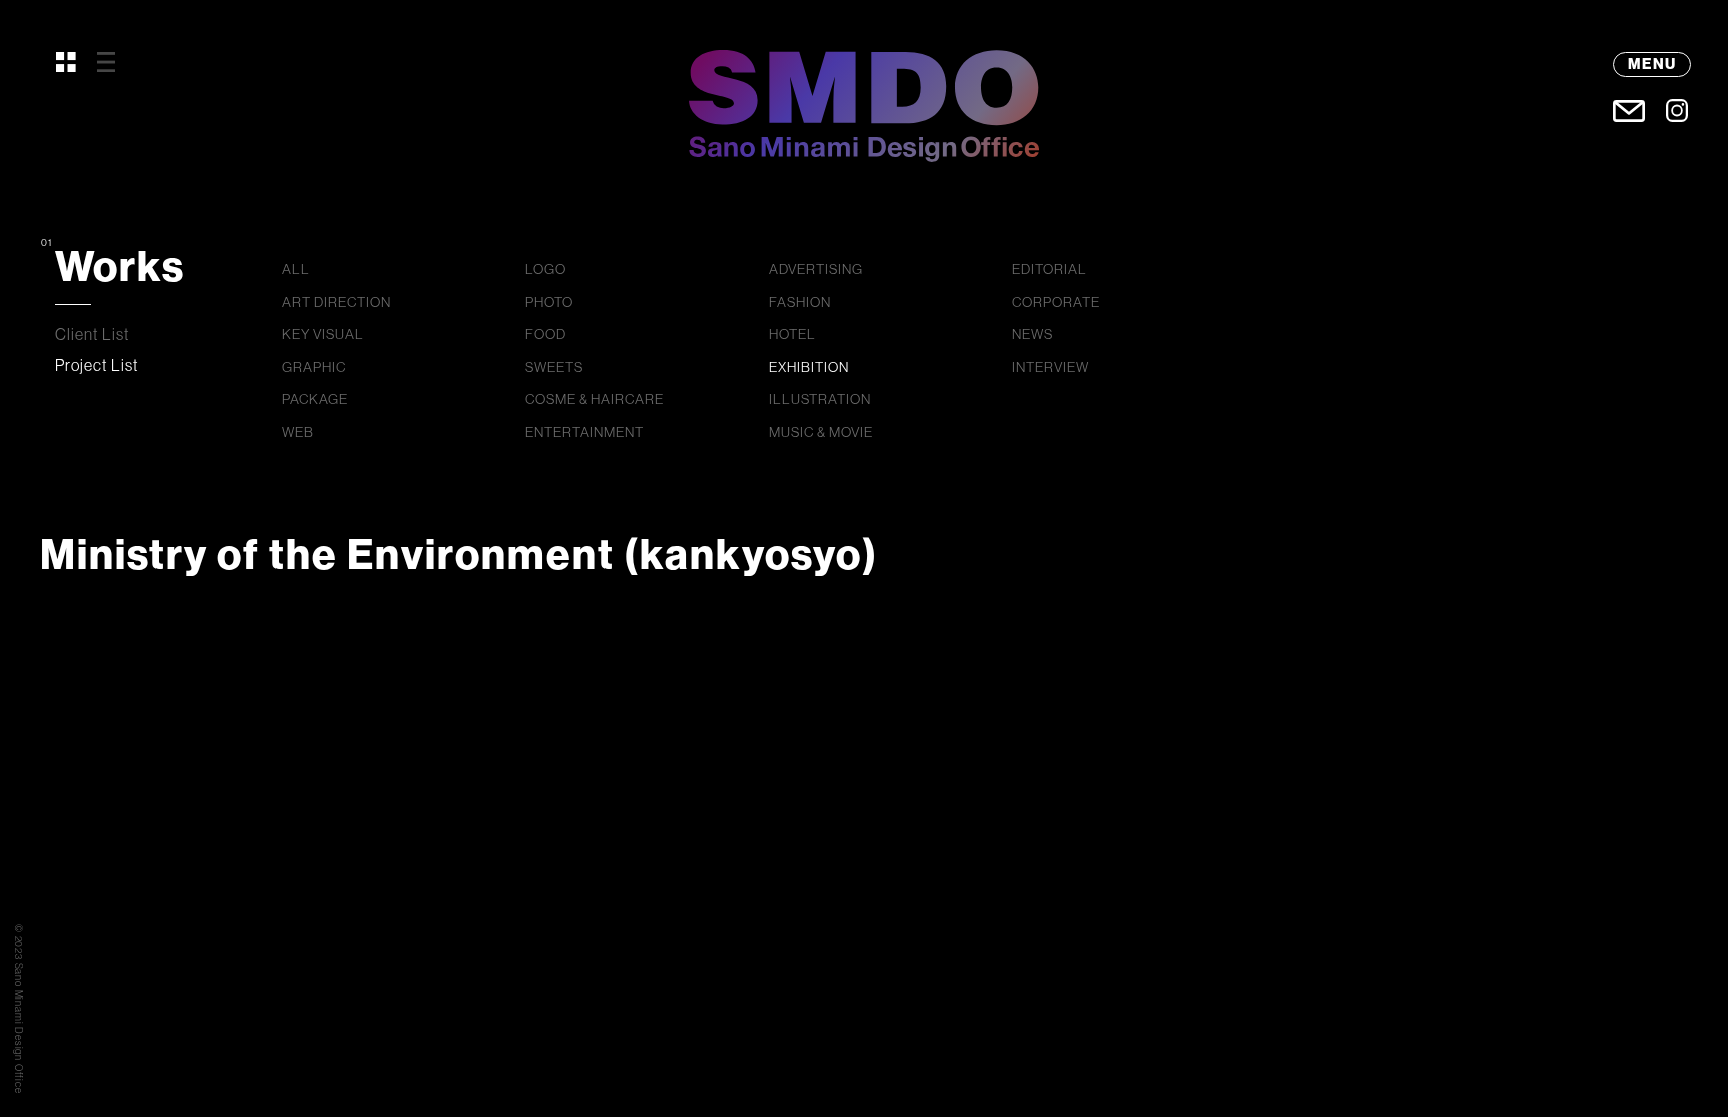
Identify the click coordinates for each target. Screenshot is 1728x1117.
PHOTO (549, 302)
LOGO (545, 269)
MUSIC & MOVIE (821, 432)
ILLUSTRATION (820, 399)
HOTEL (792, 334)
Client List (92, 334)
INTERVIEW (1050, 367)
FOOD (545, 334)
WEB (298, 432)
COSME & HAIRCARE (594, 399)
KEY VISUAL (323, 334)
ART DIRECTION (336, 302)
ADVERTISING (816, 269)
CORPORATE (1056, 302)
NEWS (1032, 334)
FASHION (800, 302)
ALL (296, 269)
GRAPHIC (314, 367)
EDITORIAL (1049, 269)
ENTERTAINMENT (584, 432)
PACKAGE (315, 399)
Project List (97, 365)
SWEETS (554, 367)
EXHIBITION (809, 367)
